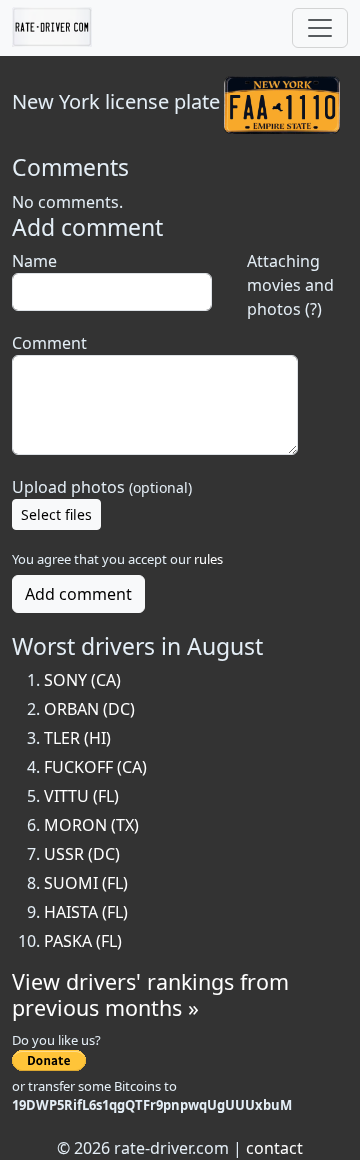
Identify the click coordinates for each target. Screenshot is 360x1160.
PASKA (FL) (83, 941)
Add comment (78, 594)
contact (274, 1148)
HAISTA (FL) (86, 912)
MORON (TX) (91, 825)
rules (208, 559)
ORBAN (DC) (89, 709)
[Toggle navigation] (320, 28)
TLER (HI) (77, 738)
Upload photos (102, 487)
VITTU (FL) (81, 796)
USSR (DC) (82, 854)
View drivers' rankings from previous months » (150, 994)
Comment (49, 343)
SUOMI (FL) (86, 883)
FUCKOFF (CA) (95, 767)
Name (34, 261)
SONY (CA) (82, 680)
